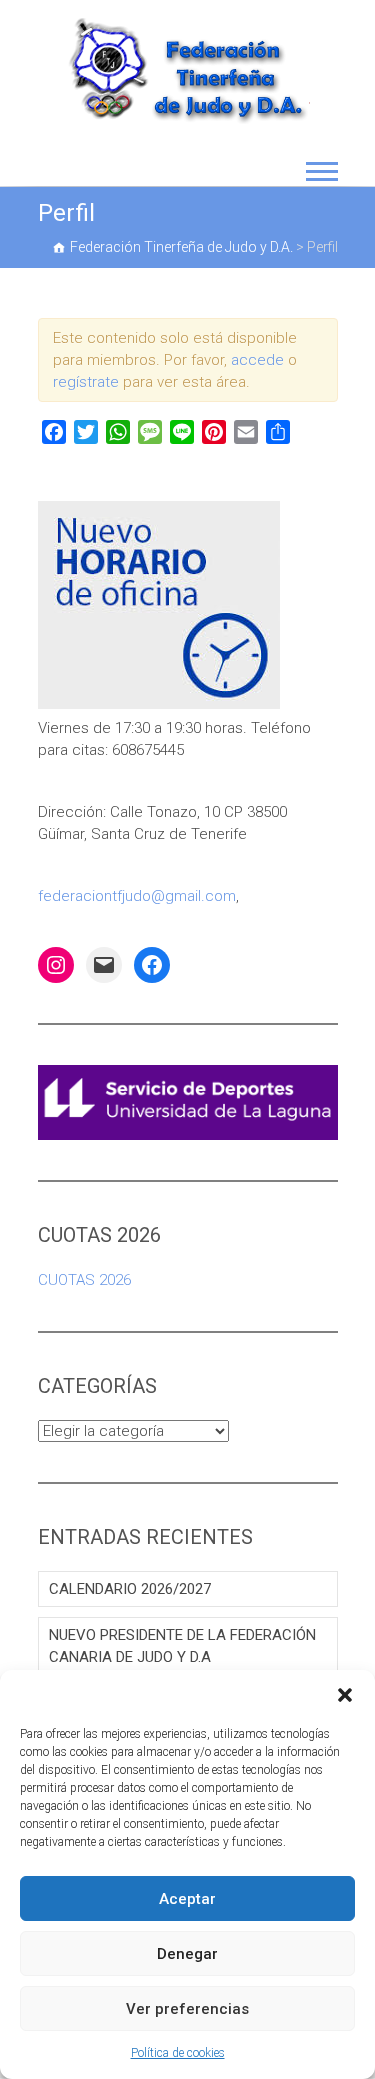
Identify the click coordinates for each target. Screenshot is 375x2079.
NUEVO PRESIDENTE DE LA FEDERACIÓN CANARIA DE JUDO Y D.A (182, 1646)
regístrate (86, 382)
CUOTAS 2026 (84, 1280)
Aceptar (187, 1899)
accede (257, 360)
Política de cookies (178, 2053)
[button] (345, 1695)
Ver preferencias (187, 2009)
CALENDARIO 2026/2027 (130, 1589)
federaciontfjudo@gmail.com (137, 896)
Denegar (187, 1954)
